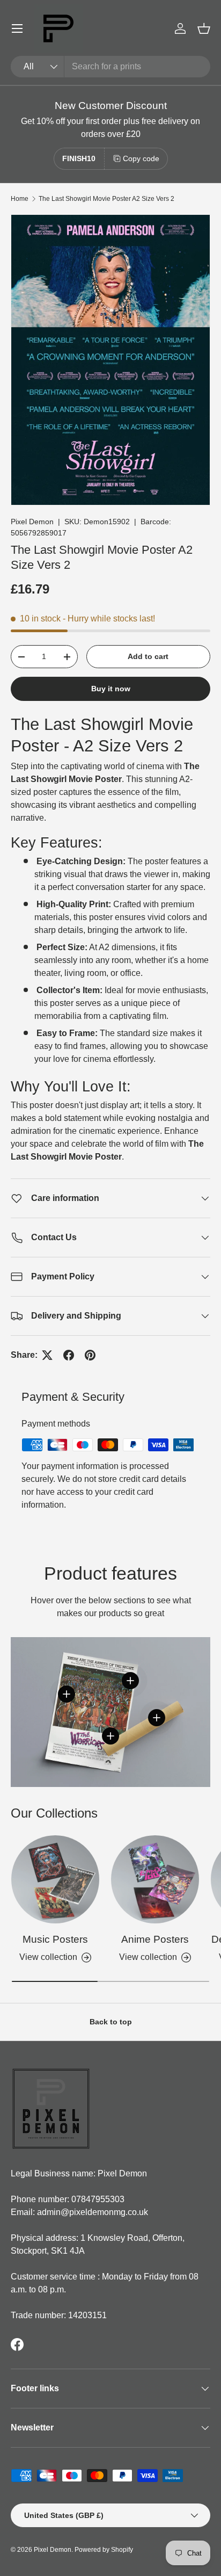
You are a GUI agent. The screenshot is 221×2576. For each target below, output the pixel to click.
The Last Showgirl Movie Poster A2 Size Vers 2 (106, 199)
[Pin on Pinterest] (90, 1355)
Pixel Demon (32, 522)
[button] (204, 28)
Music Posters (55, 1939)
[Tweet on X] (47, 1355)
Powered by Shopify (104, 2550)
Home (20, 199)
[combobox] (110, 67)
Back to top (111, 2022)
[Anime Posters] (155, 1879)
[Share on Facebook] (69, 1355)
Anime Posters (155, 1939)
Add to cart (148, 656)
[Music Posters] (55, 1879)
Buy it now (111, 689)
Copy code (141, 158)
